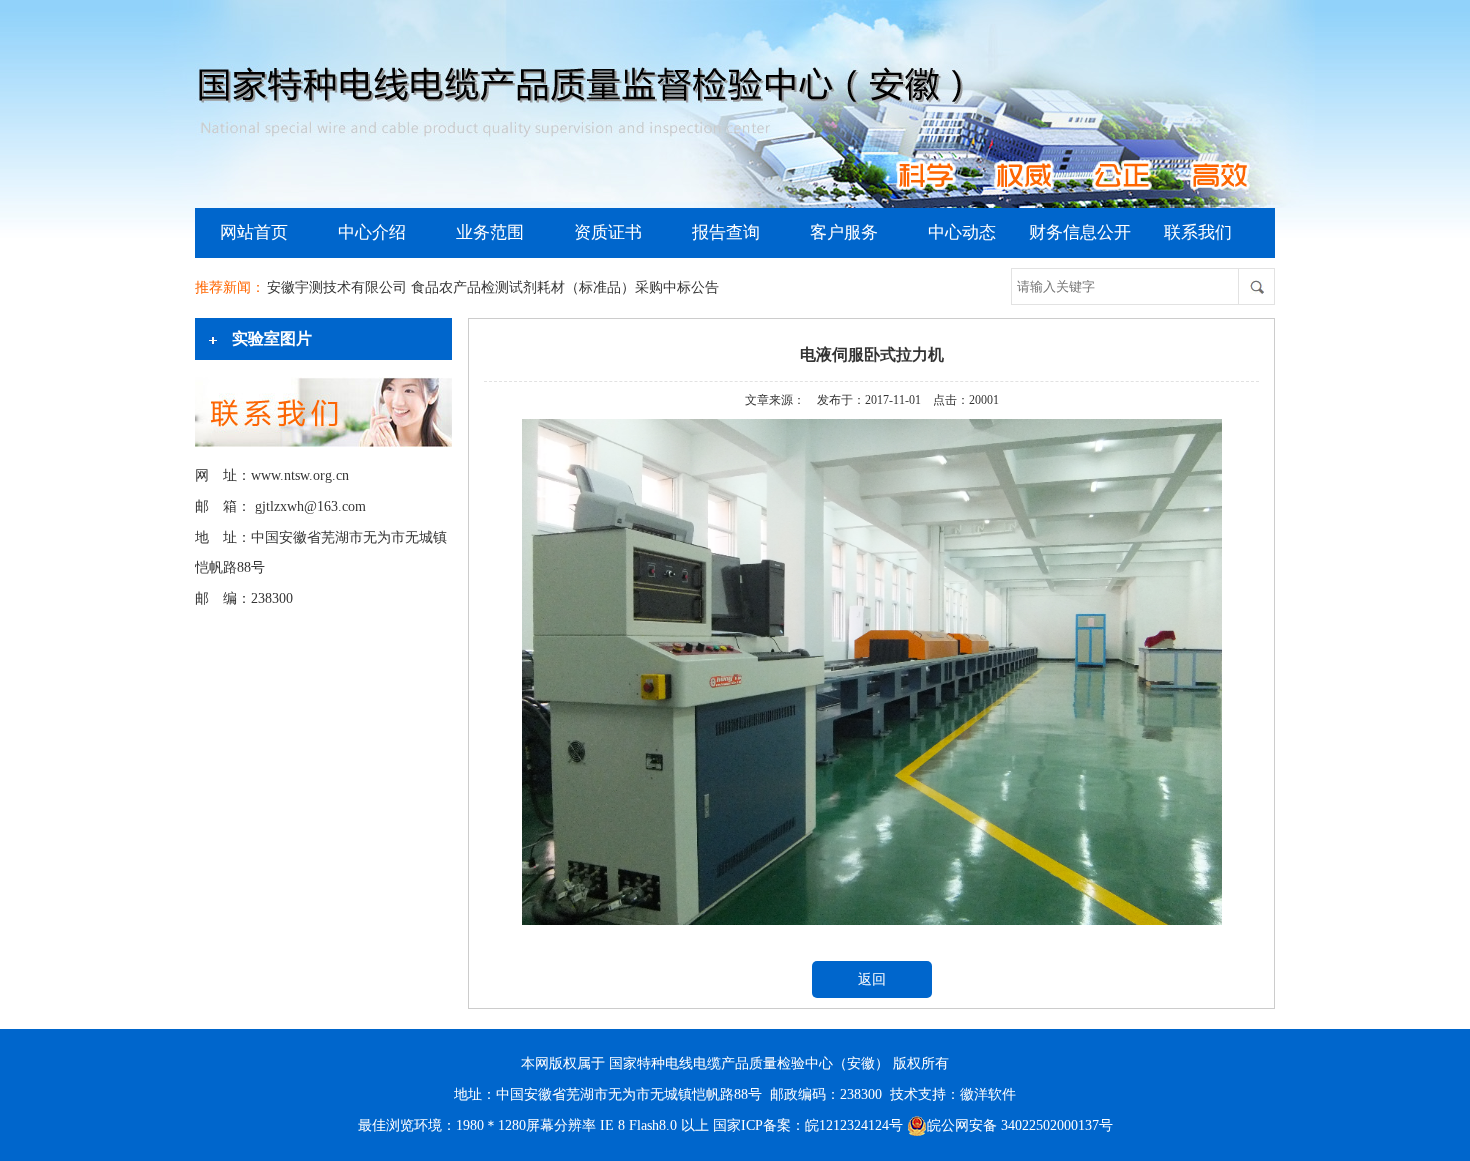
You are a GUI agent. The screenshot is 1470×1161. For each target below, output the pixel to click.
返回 (872, 979)
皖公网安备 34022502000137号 (1020, 1125)
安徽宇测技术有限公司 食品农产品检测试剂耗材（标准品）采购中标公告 (493, 287)
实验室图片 (272, 338)
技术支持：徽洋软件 (953, 1094)
